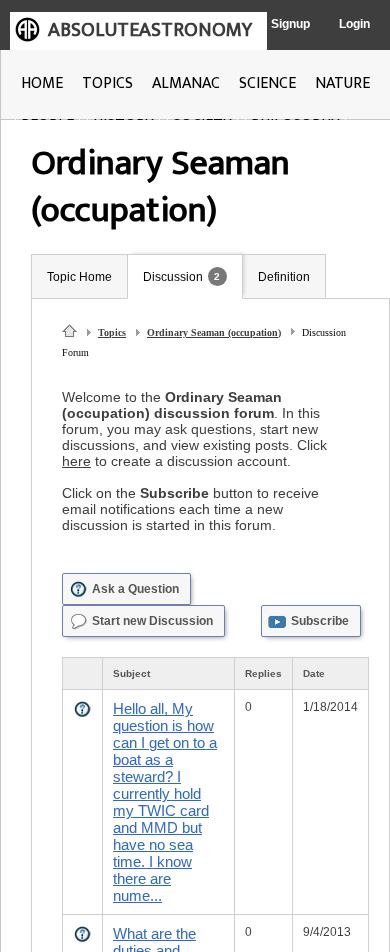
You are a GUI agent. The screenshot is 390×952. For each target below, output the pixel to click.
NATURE (342, 83)
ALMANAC (186, 83)
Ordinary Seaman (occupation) (214, 332)
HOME (42, 83)
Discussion (173, 277)
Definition (284, 277)
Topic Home (79, 277)
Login (354, 24)
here (76, 461)
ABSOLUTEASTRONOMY (150, 30)
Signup (290, 24)
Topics (112, 332)
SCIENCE (267, 83)
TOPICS (107, 83)
